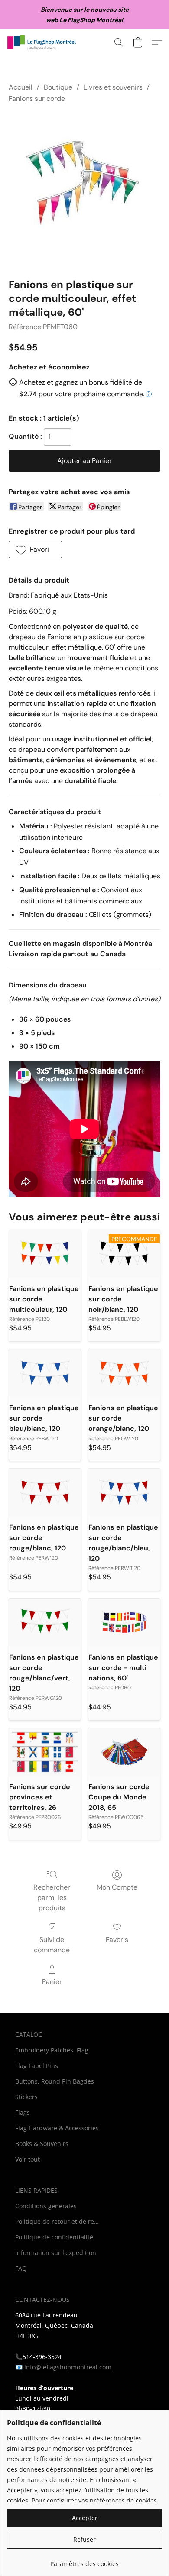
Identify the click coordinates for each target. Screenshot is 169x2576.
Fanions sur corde (37, 99)
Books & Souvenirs (42, 2144)
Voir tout (28, 2159)
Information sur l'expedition (56, 2253)
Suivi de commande (52, 1945)
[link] (84, 2561)
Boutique (58, 87)
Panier (52, 1982)
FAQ (21, 2268)
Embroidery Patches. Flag (52, 2050)
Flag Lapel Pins (37, 2066)
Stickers (26, 2097)
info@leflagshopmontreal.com (67, 2367)
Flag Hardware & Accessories (57, 2128)
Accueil (21, 87)
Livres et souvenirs (113, 87)
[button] (44, 42)
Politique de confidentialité (54, 2237)
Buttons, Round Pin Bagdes (55, 2081)
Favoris (117, 1940)
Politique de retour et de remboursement (58, 2222)
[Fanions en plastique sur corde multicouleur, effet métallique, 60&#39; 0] (84, 189)
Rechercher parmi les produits (52, 1898)
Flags (23, 2112)
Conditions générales (46, 2206)
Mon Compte (117, 1887)
